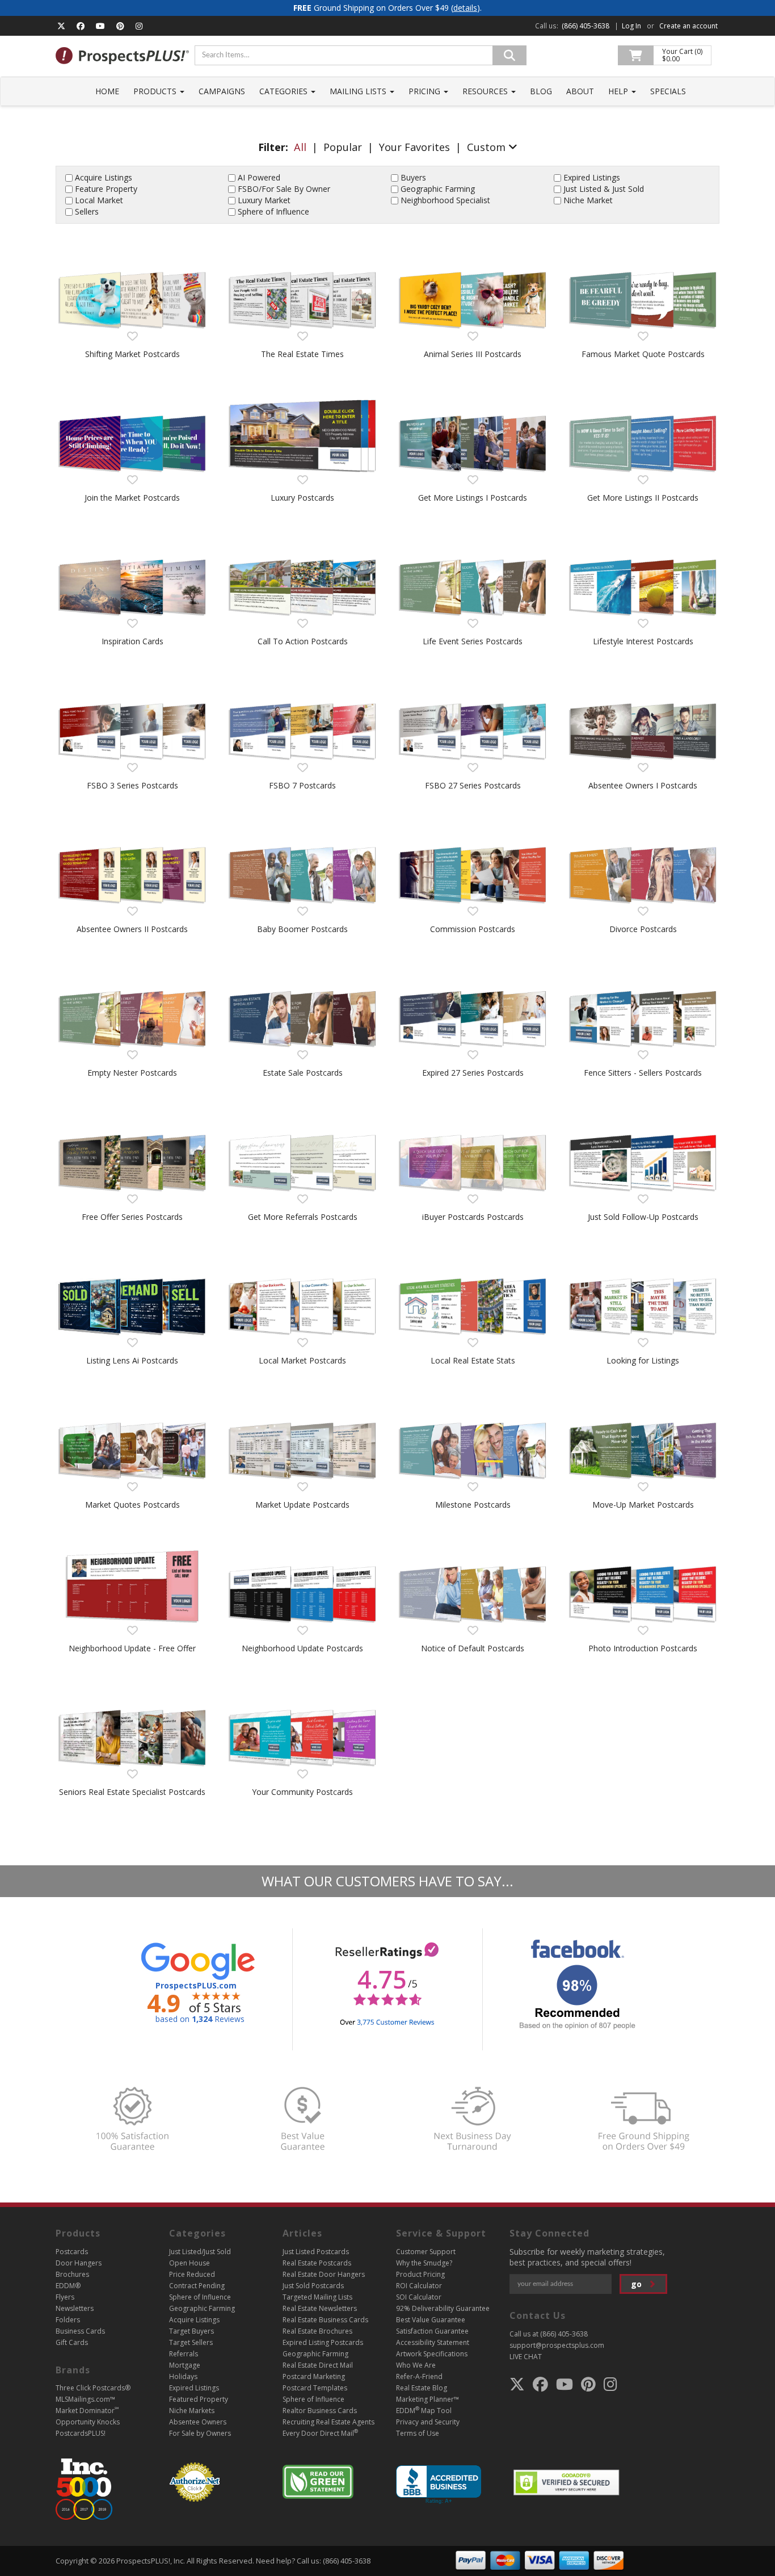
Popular (343, 147)
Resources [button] (486, 91)
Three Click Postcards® (93, 2388)
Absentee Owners (198, 2422)
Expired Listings (592, 177)
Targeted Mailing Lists (317, 2297)
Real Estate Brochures (317, 2331)
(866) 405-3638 (586, 26)
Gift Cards (72, 2342)
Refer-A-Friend (419, 2376)
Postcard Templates (315, 2388)
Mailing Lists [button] (359, 91)
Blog (541, 91)
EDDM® (68, 2286)
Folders (68, 2320)
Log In (631, 26)
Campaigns (222, 91)
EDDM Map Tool (424, 2411)
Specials (668, 91)
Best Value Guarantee (431, 2320)
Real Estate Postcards (317, 2263)
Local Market (99, 200)
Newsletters (75, 2308)
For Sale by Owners (200, 2433)
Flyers (65, 2297)
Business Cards (80, 2331)
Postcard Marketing (314, 2376)
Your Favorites (414, 147)
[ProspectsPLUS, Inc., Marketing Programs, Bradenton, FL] (439, 2485)
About (580, 91)
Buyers (413, 177)
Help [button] (619, 91)
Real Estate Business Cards (325, 2320)
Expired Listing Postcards (323, 2342)
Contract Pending (197, 2286)
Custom (488, 147)
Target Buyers (191, 2331)
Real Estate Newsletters (320, 2308)
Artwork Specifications (432, 2354)
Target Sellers (191, 2342)
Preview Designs (132, 259)
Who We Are (416, 2365)
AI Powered (259, 177)
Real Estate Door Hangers (324, 2274)
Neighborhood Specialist (445, 200)
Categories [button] (285, 91)
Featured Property (199, 2399)
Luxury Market (264, 200)
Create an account (688, 26)
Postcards (72, 2252)
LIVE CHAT (526, 2357)
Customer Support (426, 2252)
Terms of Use (418, 2433)
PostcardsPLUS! (81, 2433)
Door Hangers (79, 2263)
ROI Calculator (419, 2286)
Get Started (132, 311)
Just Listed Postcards (316, 2252)
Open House (189, 2263)
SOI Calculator (419, 2297)
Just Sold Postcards (313, 2286)
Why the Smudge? (424, 2263)
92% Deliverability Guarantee (443, 2308)
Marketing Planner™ (427, 2399)
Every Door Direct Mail (320, 2433)
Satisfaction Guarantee (432, 2331)
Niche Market (588, 200)
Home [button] (107, 91)
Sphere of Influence (273, 211)
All (300, 147)
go (637, 2284)
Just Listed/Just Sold (200, 2252)
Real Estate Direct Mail (318, 2365)
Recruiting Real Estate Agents (328, 2422)
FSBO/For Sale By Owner (284, 189)
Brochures (72, 2274)
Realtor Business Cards (320, 2411)
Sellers (87, 211)
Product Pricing (420, 2274)
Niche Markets (192, 2411)
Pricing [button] (426, 91)
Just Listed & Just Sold (604, 189)
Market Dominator (87, 2411)
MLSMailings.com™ (85, 2399)
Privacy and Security (428, 2422)
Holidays (183, 2376)
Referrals (184, 2354)
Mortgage (185, 2365)
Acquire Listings (104, 177)
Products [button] (156, 91)
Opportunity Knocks (88, 2422)
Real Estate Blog (422, 2388)
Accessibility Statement (433, 2342)
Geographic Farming (438, 189)
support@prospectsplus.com (557, 2345)
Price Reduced (192, 2274)
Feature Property (106, 189)
